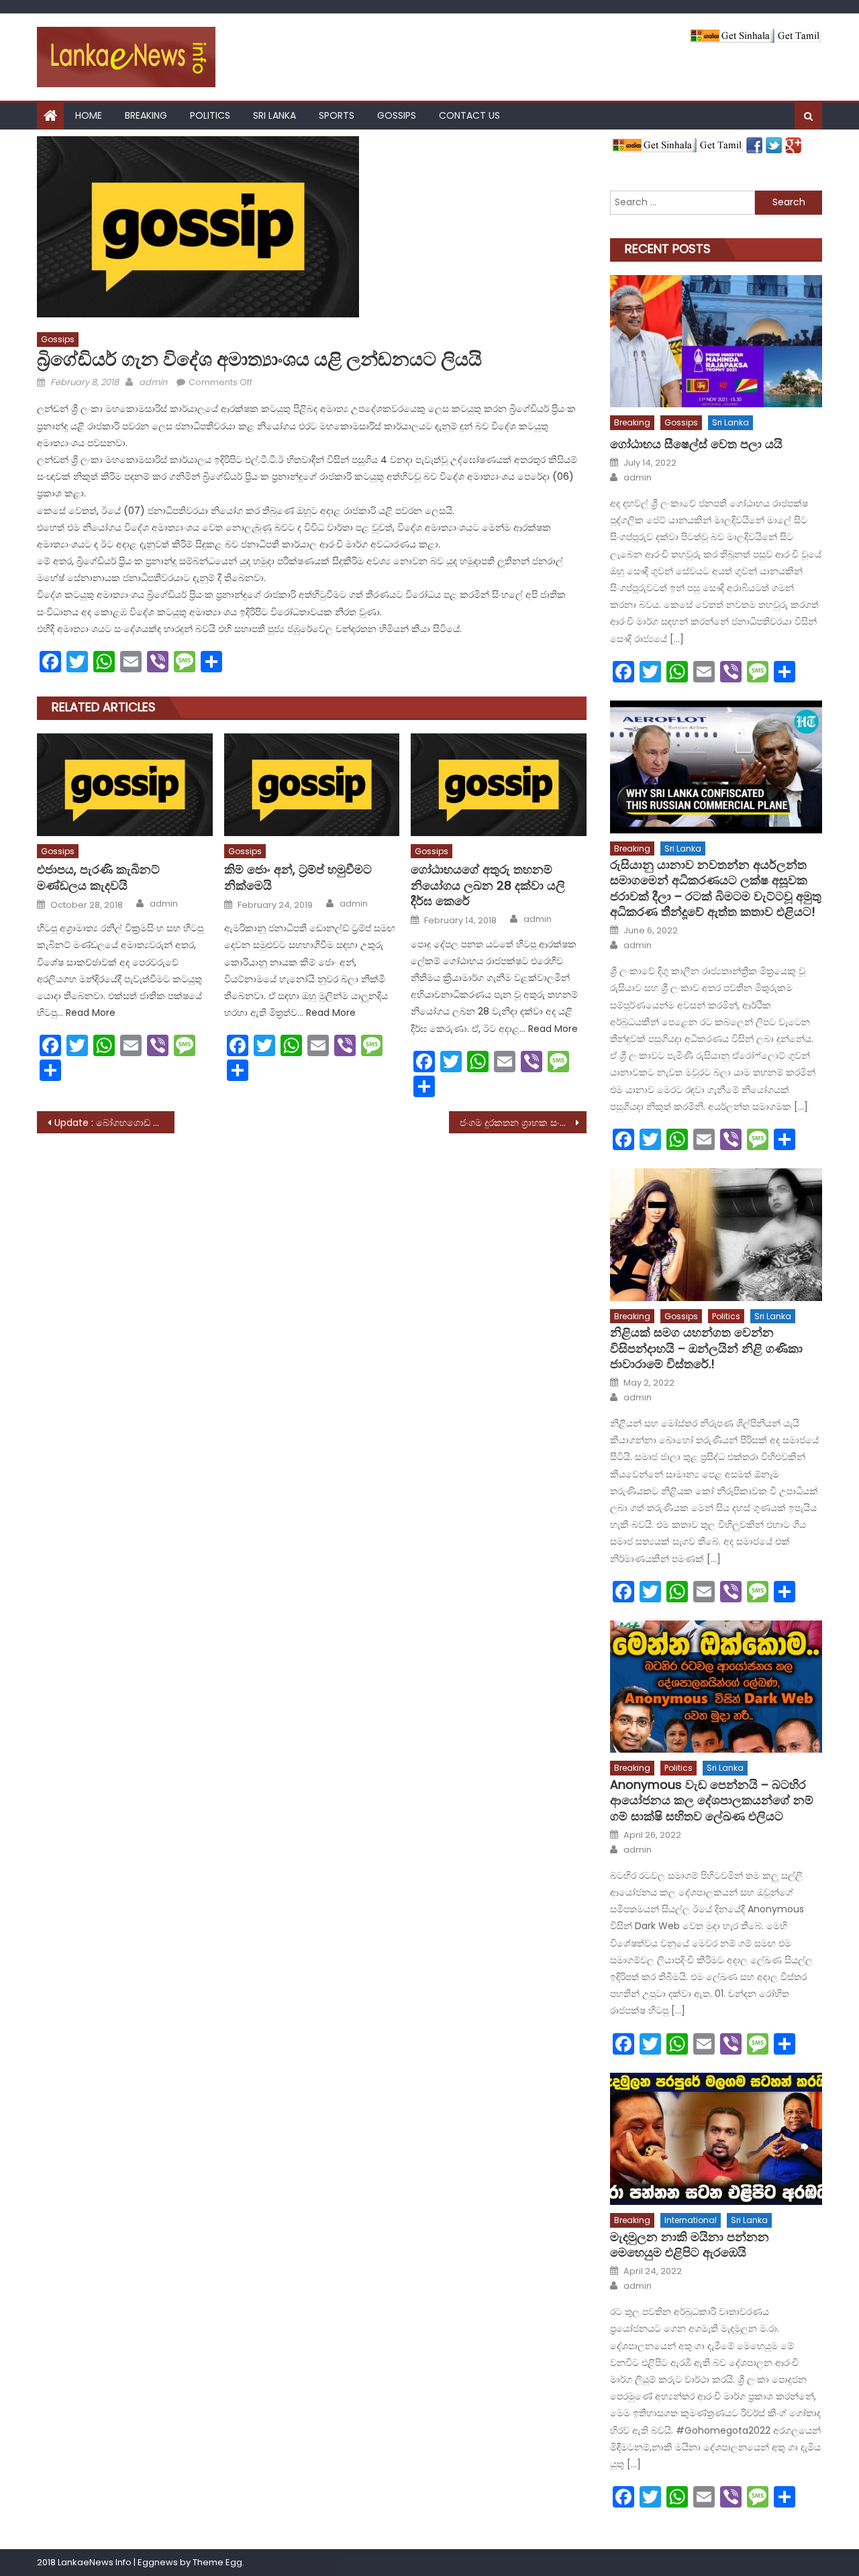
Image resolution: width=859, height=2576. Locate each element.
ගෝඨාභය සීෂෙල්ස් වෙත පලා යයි (696, 444)
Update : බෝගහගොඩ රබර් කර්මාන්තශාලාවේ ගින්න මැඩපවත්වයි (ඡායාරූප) (114, 1123)
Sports (337, 115)
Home (89, 115)
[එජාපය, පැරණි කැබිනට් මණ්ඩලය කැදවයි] (125, 784)
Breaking (146, 115)
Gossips (397, 115)
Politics (210, 115)
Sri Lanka (274, 115)
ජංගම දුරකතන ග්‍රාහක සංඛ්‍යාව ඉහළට (523, 1123)
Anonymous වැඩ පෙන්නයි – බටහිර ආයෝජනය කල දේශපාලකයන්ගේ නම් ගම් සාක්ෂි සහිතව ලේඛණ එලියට (712, 1800)
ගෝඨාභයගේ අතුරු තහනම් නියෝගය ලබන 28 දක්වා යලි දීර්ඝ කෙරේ (488, 885)
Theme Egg (217, 2562)
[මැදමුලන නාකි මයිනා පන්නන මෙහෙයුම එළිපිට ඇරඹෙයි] (716, 2139)
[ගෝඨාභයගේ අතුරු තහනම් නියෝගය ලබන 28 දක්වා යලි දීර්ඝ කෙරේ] (499, 784)
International (691, 2220)
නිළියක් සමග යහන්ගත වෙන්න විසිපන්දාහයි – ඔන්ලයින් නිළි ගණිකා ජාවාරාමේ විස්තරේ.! (706, 1348)
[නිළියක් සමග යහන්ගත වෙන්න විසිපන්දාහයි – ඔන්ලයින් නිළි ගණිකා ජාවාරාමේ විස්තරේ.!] (716, 1234)
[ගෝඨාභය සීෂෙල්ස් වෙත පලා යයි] (716, 341)
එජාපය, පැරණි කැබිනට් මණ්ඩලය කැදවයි (98, 877)
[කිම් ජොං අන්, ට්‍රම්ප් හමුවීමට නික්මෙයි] (312, 784)
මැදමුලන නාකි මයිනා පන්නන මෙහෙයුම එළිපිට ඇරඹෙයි (690, 2245)
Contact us (469, 115)
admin (153, 382)
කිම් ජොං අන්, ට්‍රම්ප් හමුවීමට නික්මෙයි (298, 877)
